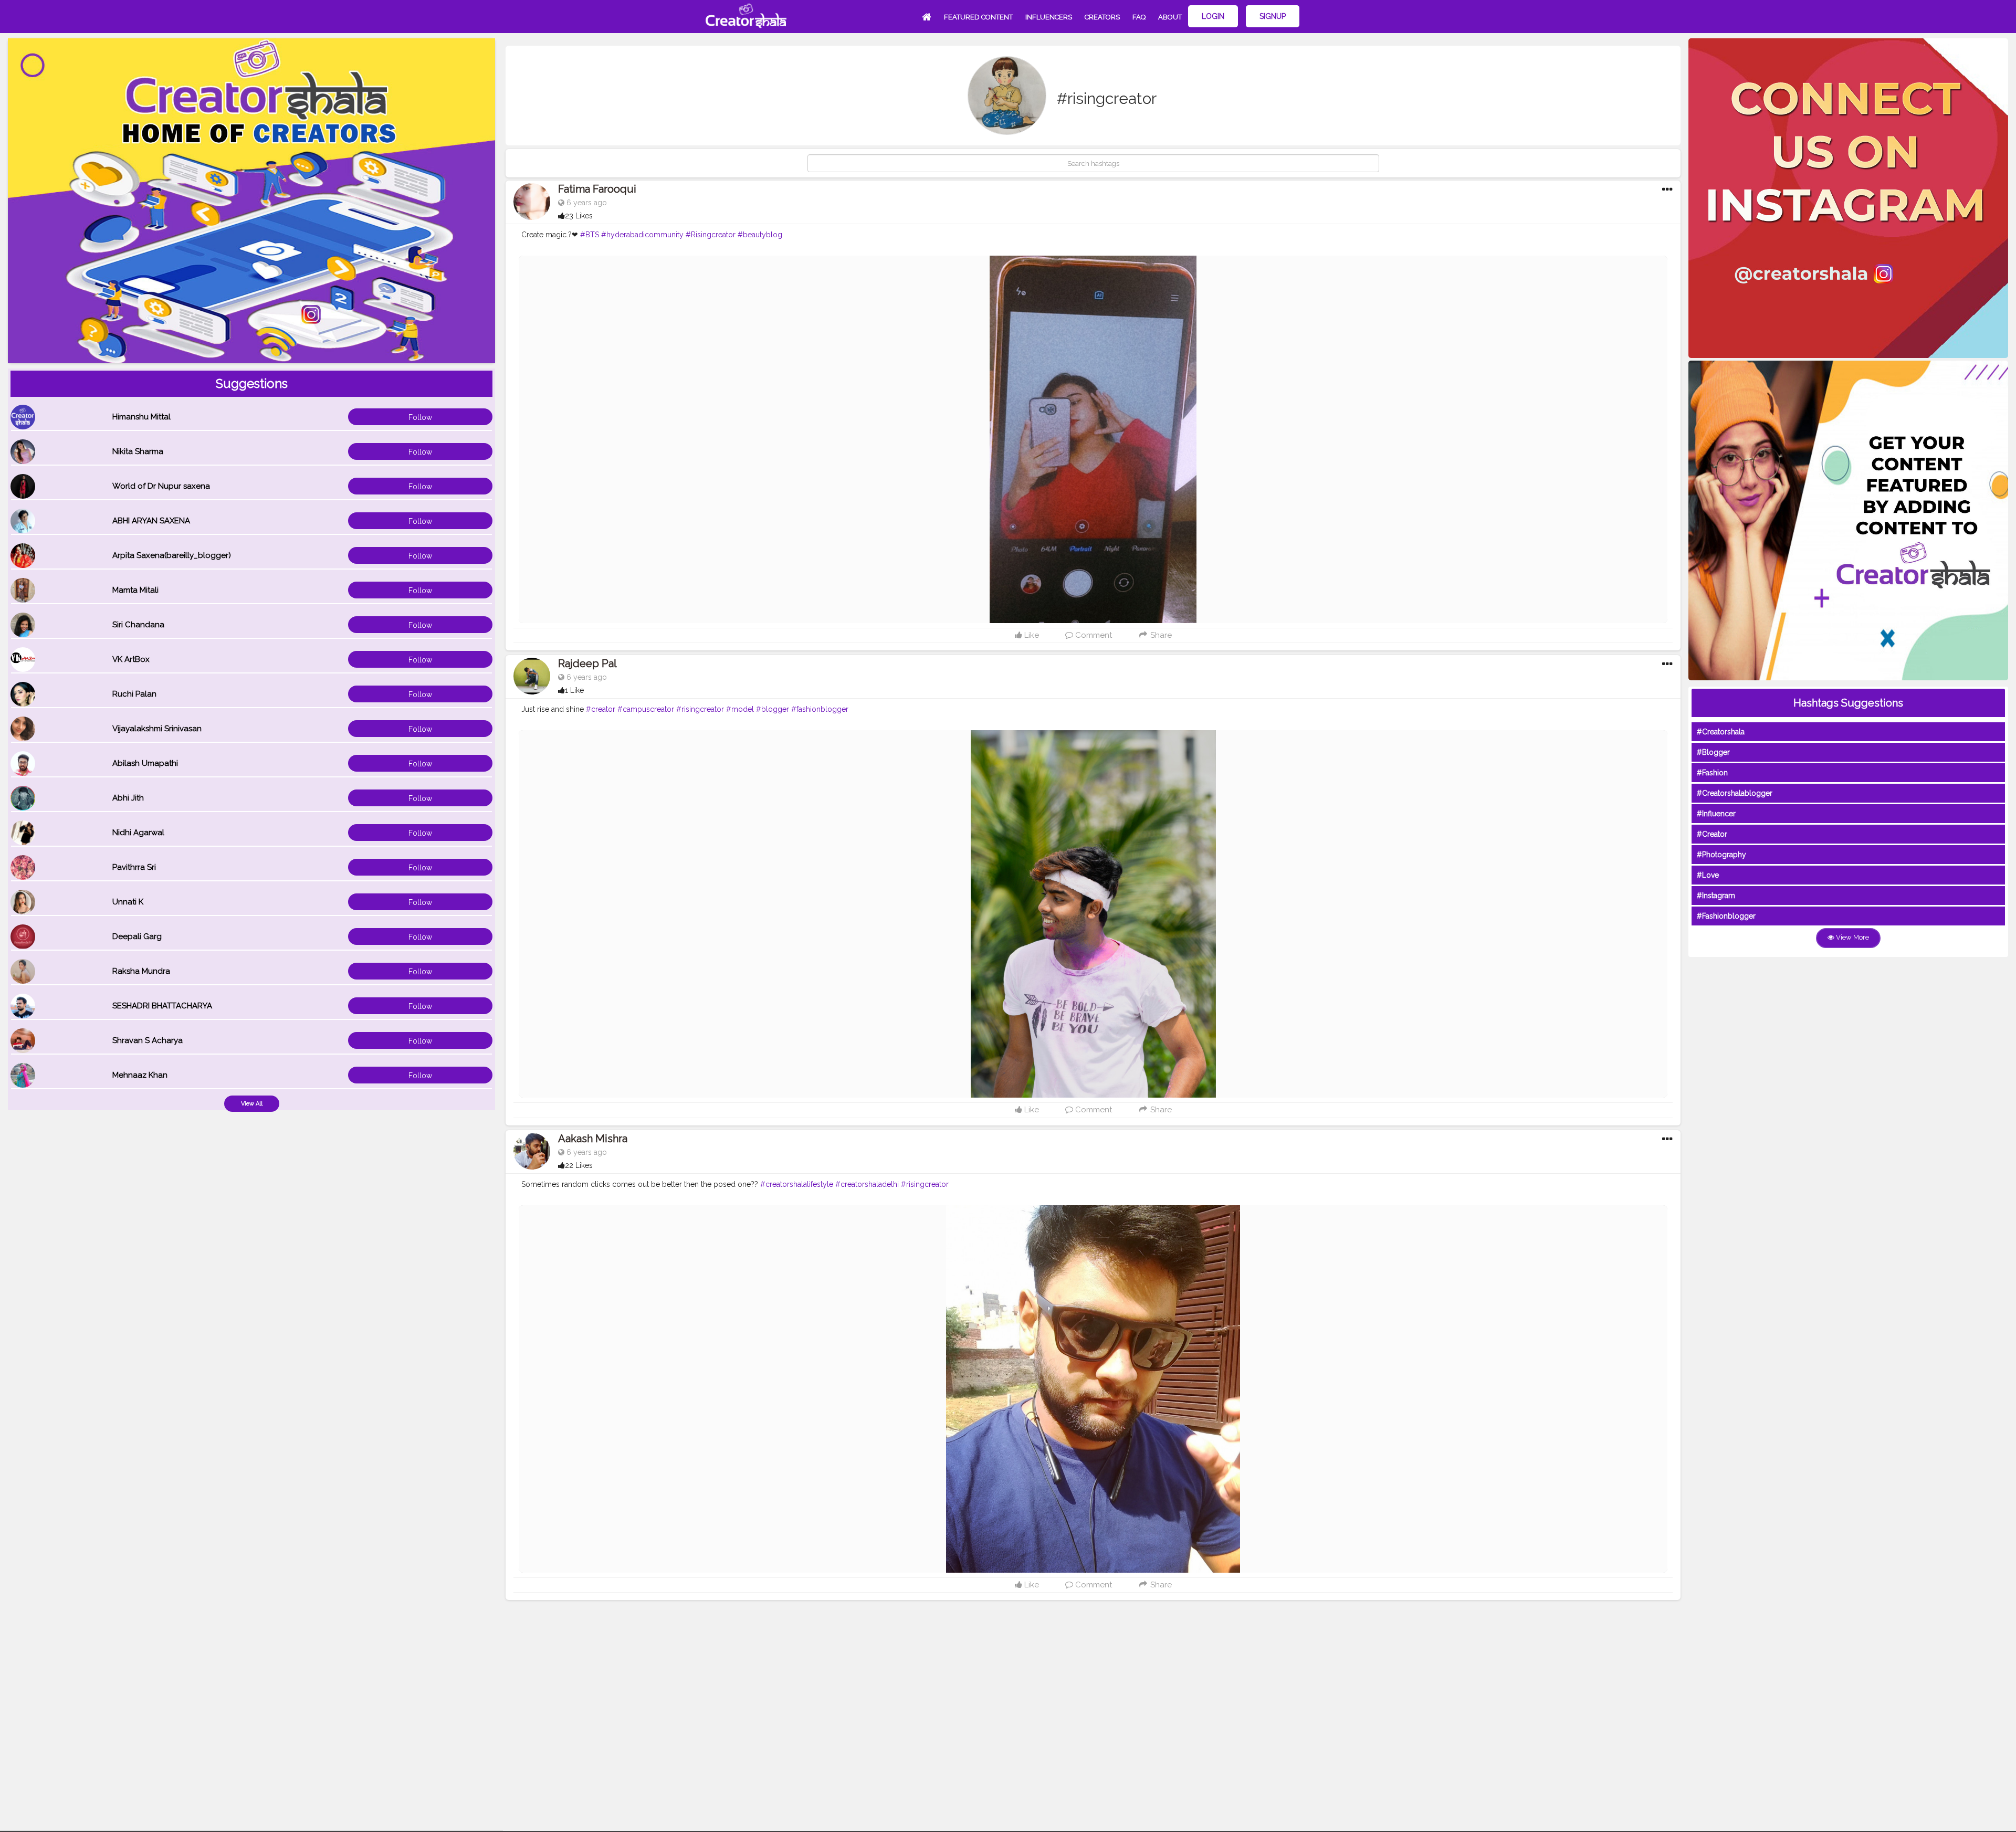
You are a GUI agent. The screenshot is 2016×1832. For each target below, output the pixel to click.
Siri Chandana (138, 625)
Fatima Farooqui (597, 189)
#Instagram (1716, 896)
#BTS (590, 235)
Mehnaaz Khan (140, 1075)
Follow (420, 417)
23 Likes (579, 216)
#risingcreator (700, 709)
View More (1852, 937)
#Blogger (1713, 752)
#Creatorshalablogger (1735, 793)
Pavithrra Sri (134, 867)
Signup (1273, 16)
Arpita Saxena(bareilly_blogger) (172, 555)
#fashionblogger (820, 709)
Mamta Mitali (135, 590)
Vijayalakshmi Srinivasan (157, 729)
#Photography (1721, 855)
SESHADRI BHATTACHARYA (162, 1006)
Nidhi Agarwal (138, 833)
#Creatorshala (1721, 732)
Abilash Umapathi (145, 763)
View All (252, 1104)
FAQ (1139, 17)
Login (1213, 16)
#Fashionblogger (1726, 916)
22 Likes (579, 1165)
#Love (1708, 875)
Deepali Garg (137, 936)
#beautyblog (760, 235)
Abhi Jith (128, 798)
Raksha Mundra (141, 971)
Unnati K (128, 902)
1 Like (574, 690)
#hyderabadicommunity (642, 235)
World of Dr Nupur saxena (161, 486)
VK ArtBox (131, 659)
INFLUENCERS (1049, 17)
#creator (601, 709)
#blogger (773, 709)
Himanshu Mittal (141, 417)
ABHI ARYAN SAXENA (151, 521)
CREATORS (1102, 17)
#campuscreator (646, 709)
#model (740, 709)
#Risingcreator (711, 235)
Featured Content (978, 17)
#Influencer (1716, 814)
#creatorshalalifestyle (797, 1184)
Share (1160, 635)
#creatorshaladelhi (867, 1184)
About (1170, 17)
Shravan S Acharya (148, 1040)
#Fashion (1712, 773)
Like (1031, 635)
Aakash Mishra (593, 1139)
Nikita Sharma (138, 451)
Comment (1093, 635)
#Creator (1712, 834)
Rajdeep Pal (587, 664)
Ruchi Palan (134, 694)
